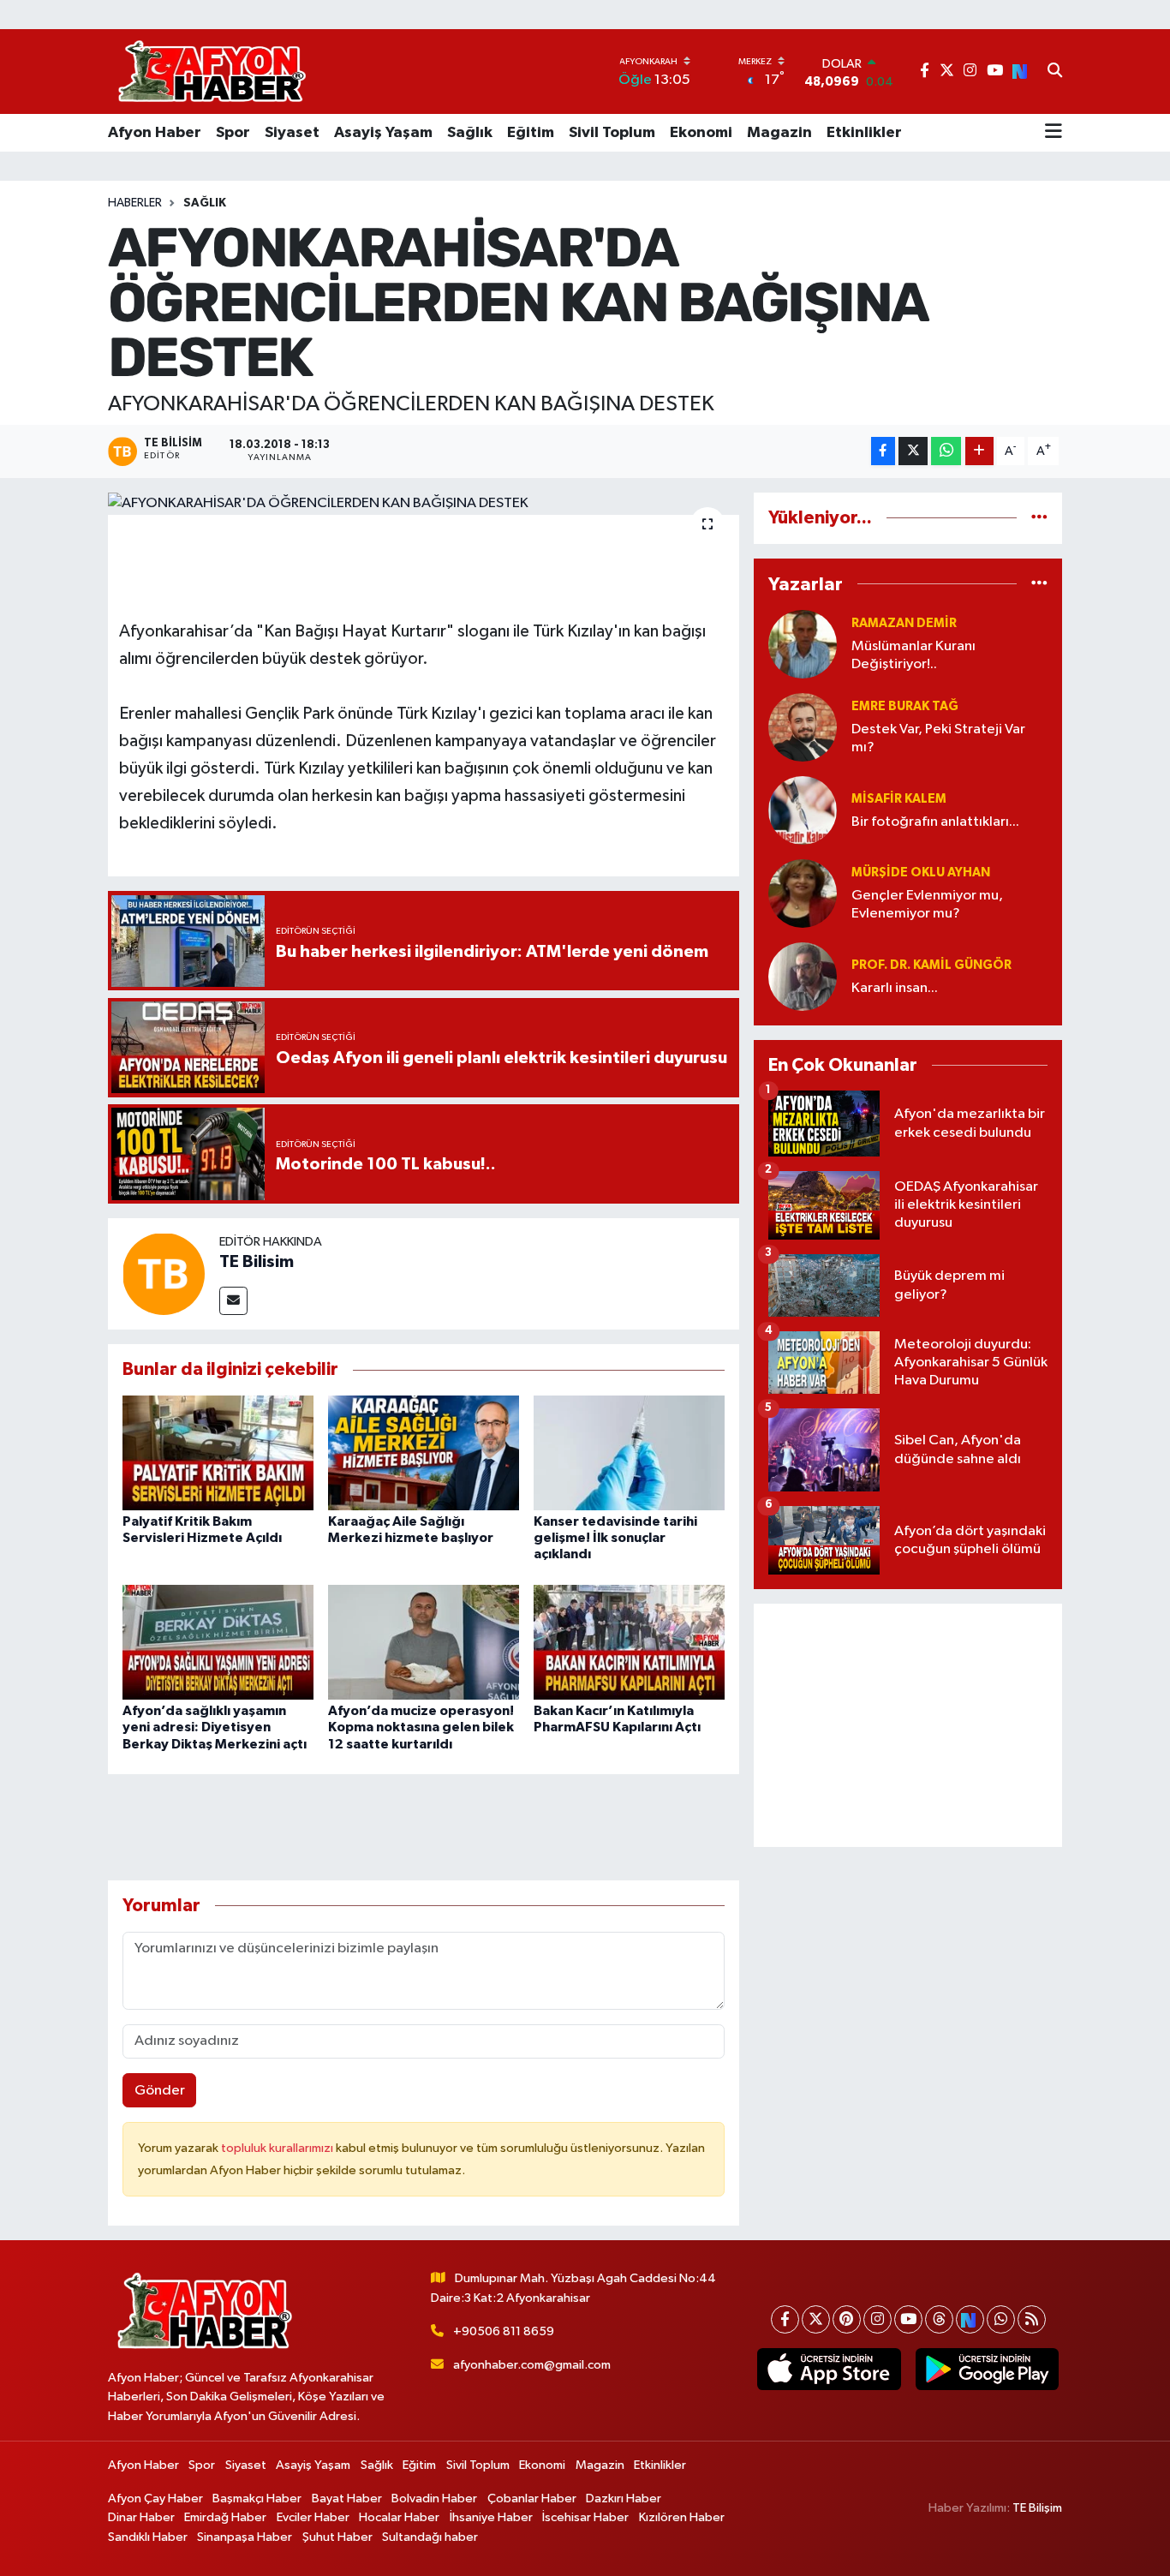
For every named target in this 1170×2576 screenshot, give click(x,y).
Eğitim (531, 133)
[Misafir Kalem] (803, 810)
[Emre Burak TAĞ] (803, 727)
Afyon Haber (155, 133)
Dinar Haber (141, 2517)
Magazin (779, 133)
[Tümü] (1039, 518)
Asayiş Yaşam (383, 133)
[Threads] (939, 2319)
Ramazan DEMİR (904, 623)
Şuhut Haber (337, 2537)
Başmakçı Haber (257, 2498)
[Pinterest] (847, 2319)
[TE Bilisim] (164, 1273)
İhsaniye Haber (491, 2517)
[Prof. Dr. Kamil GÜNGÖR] (803, 976)
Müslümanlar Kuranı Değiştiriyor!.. (913, 655)
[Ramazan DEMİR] (803, 644)
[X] (816, 2319)
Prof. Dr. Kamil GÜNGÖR (931, 965)
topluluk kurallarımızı (278, 2148)
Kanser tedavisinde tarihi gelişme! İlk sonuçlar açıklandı (615, 1538)
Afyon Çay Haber (155, 2498)
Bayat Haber (347, 2498)
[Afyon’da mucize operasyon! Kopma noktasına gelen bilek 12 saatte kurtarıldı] (424, 1642)
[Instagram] (877, 2319)
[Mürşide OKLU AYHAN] (803, 893)
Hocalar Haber (399, 2517)
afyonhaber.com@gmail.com (532, 2365)
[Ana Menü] (1054, 133)
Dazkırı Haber (624, 2498)
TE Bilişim (1037, 2508)
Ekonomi (701, 133)
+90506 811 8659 (504, 2331)
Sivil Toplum (612, 133)
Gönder (160, 2091)
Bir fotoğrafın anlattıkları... (935, 822)
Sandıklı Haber (148, 2537)
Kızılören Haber (682, 2517)
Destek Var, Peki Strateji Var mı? (938, 738)
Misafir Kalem (899, 799)
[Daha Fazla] (979, 451)
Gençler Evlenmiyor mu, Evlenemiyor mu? (927, 905)
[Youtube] (908, 2319)
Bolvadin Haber (434, 2498)
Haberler (135, 203)
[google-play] (987, 2370)
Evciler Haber (313, 2517)
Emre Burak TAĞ (905, 706)
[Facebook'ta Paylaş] (883, 451)
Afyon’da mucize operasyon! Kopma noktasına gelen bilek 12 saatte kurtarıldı (421, 1727)
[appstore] (829, 2370)
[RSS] (1032, 2319)
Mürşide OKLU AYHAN (921, 873)
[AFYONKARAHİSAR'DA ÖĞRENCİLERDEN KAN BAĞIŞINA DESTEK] (424, 504)
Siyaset (292, 133)
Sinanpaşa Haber (245, 2537)
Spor (233, 133)
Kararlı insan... (895, 988)
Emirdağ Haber (225, 2517)
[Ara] (1055, 72)
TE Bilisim (257, 1262)
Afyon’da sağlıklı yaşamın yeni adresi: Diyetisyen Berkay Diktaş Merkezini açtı (215, 1727)
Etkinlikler (864, 133)
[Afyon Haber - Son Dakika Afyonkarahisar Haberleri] (212, 72)
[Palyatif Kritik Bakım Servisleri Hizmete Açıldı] (218, 1452)
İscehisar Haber (585, 2517)
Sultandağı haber (430, 2537)
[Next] (970, 2319)
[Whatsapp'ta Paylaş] (946, 451)
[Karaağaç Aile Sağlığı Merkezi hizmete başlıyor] (424, 1452)
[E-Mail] (233, 1301)
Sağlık (470, 133)
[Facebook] (785, 2319)
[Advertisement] (908, 1725)
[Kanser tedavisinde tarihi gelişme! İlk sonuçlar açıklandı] (629, 1452)
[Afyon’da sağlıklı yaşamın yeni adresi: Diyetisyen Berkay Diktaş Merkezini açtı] (218, 1642)
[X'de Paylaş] (913, 451)
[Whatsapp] (1001, 2319)
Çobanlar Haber (532, 2498)
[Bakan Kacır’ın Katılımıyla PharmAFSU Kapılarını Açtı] (629, 1642)
